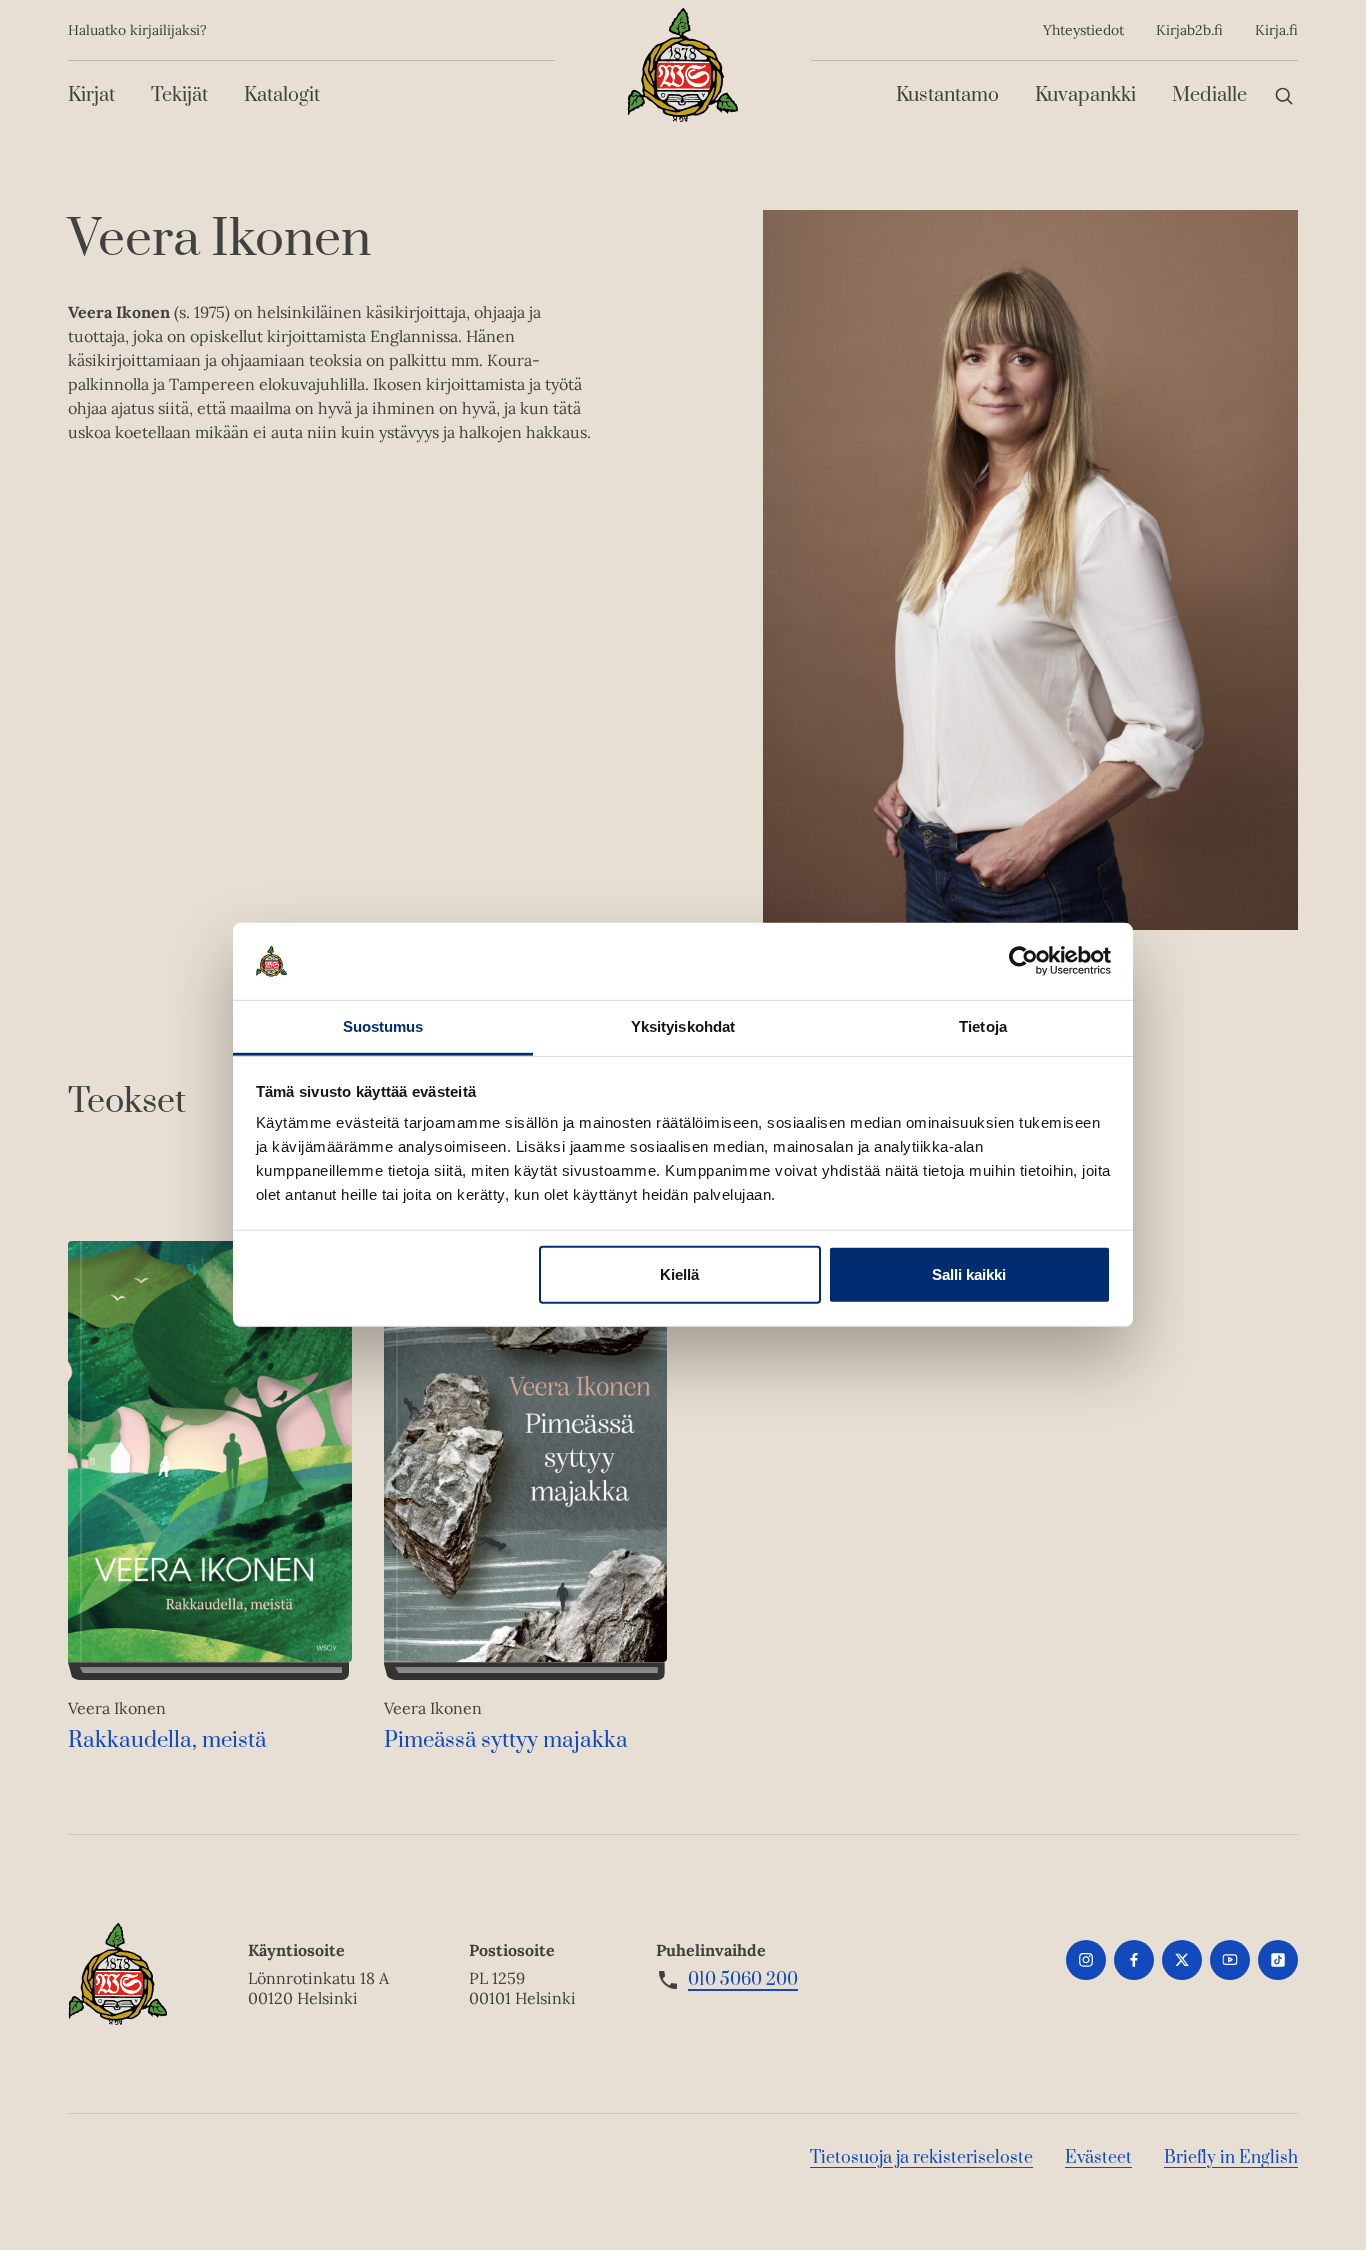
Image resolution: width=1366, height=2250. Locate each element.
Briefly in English (1231, 2158)
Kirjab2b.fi (1189, 30)
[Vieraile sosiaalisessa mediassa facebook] (1134, 1960)
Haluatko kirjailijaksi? (137, 30)
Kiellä (679, 1274)
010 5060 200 (743, 1980)
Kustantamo (947, 95)
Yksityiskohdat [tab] (683, 1026)
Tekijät (179, 95)
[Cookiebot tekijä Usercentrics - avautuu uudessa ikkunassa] (1023, 961)
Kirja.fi (1276, 30)
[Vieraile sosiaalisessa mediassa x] (1182, 1960)
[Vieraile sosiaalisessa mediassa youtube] (1230, 1960)
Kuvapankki (1085, 95)
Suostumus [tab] (383, 1026)
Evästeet (1098, 2158)
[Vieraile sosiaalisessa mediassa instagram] (1086, 1960)
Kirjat (91, 95)
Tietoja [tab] (983, 1026)
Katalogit (282, 95)
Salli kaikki (969, 1274)
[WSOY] (683, 65)
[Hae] (1284, 95)
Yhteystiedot (1083, 30)
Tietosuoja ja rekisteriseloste (921, 2158)
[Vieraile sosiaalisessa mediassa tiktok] (1278, 1960)
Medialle (1209, 95)
